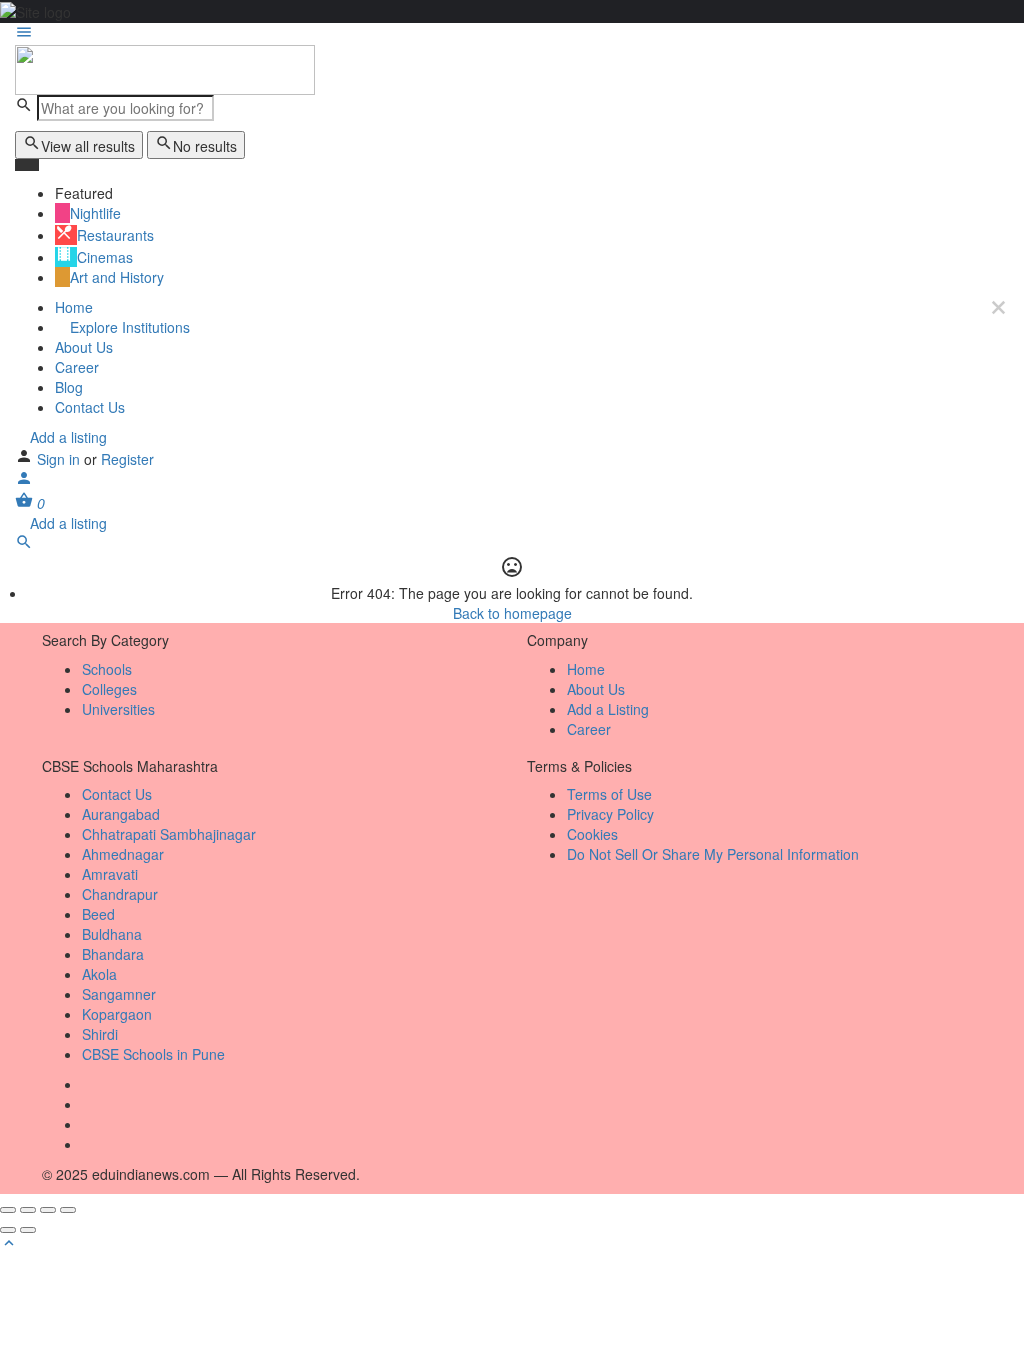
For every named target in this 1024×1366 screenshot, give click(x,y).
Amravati (110, 874)
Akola (99, 974)
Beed (98, 914)
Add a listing (66, 437)
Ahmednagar (123, 854)
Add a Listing (608, 709)
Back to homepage (512, 613)
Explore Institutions (128, 327)
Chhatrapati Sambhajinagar (169, 834)
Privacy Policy (610, 814)
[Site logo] (165, 68)
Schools (107, 669)
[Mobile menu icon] (512, 34)
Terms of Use (609, 794)
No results (205, 146)
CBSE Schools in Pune (153, 1054)
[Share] (28, 1210)
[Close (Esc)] (8, 1210)
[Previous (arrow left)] (8, 1230)
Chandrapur (120, 894)
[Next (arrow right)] (28, 1230)
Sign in (60, 459)
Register (127, 459)
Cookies (592, 834)
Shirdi (100, 1034)
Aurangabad (121, 814)
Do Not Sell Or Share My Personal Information (713, 854)
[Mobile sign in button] (24, 481)
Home (74, 307)
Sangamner (119, 994)
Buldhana (112, 934)
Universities (118, 709)
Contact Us (90, 407)
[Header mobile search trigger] (24, 545)
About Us (84, 347)
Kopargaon (117, 1014)
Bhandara (113, 954)
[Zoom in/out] (68, 1210)
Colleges (109, 689)
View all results (88, 146)
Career (77, 367)
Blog (69, 387)
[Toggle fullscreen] (48, 1210)
